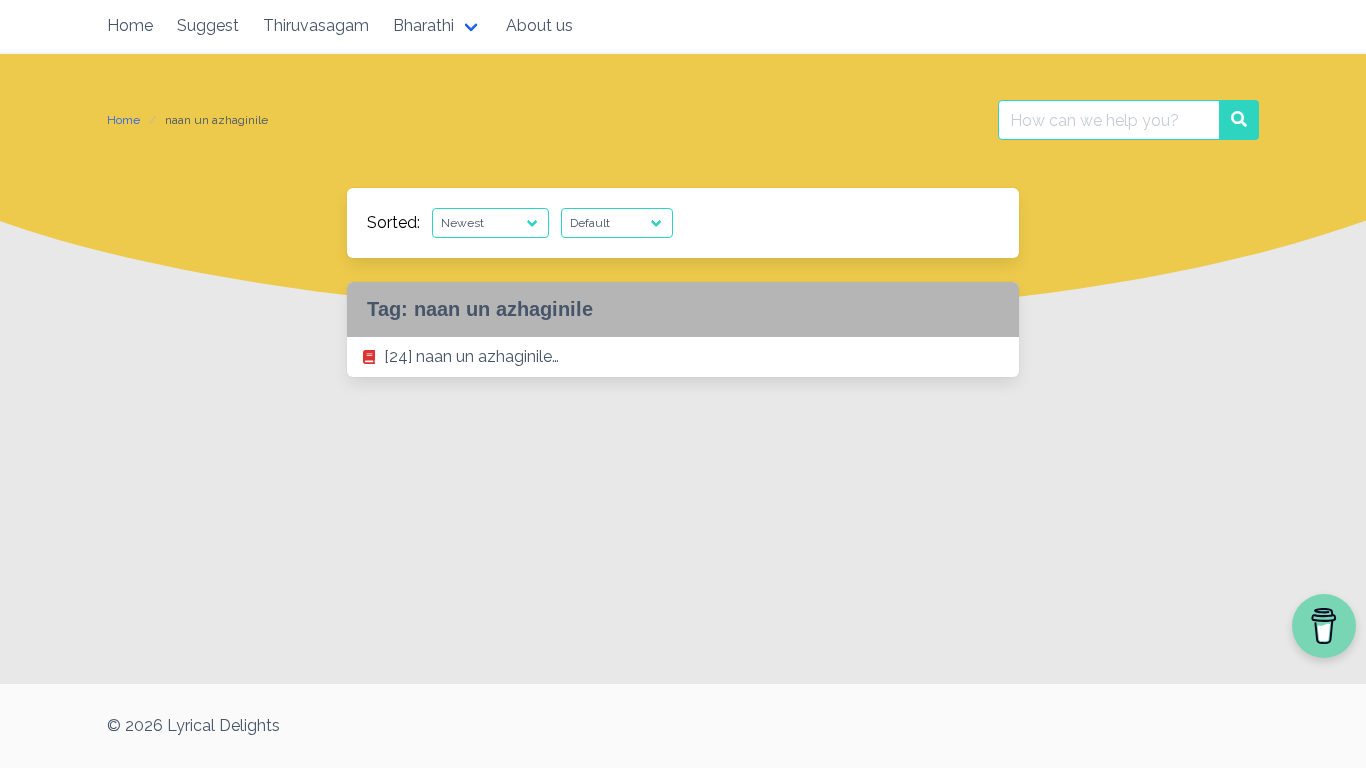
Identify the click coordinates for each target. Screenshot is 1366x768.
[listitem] (683, 357)
